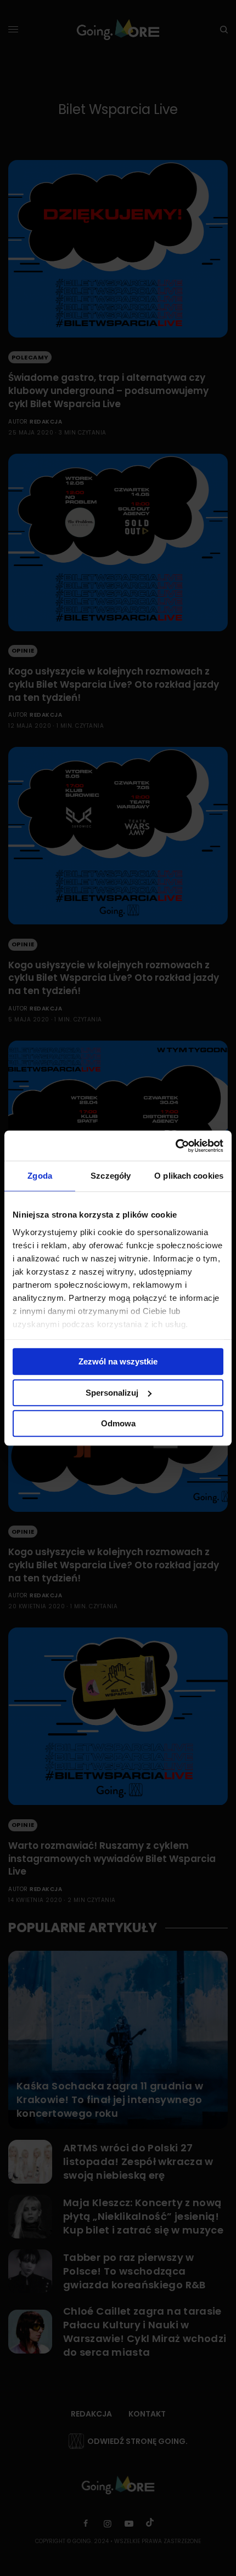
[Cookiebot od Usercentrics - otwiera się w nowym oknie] (175, 1146)
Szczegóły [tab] (111, 1176)
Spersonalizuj (112, 1393)
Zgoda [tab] (40, 1176)
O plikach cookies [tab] (189, 1176)
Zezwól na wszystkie (118, 1361)
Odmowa (118, 1423)
